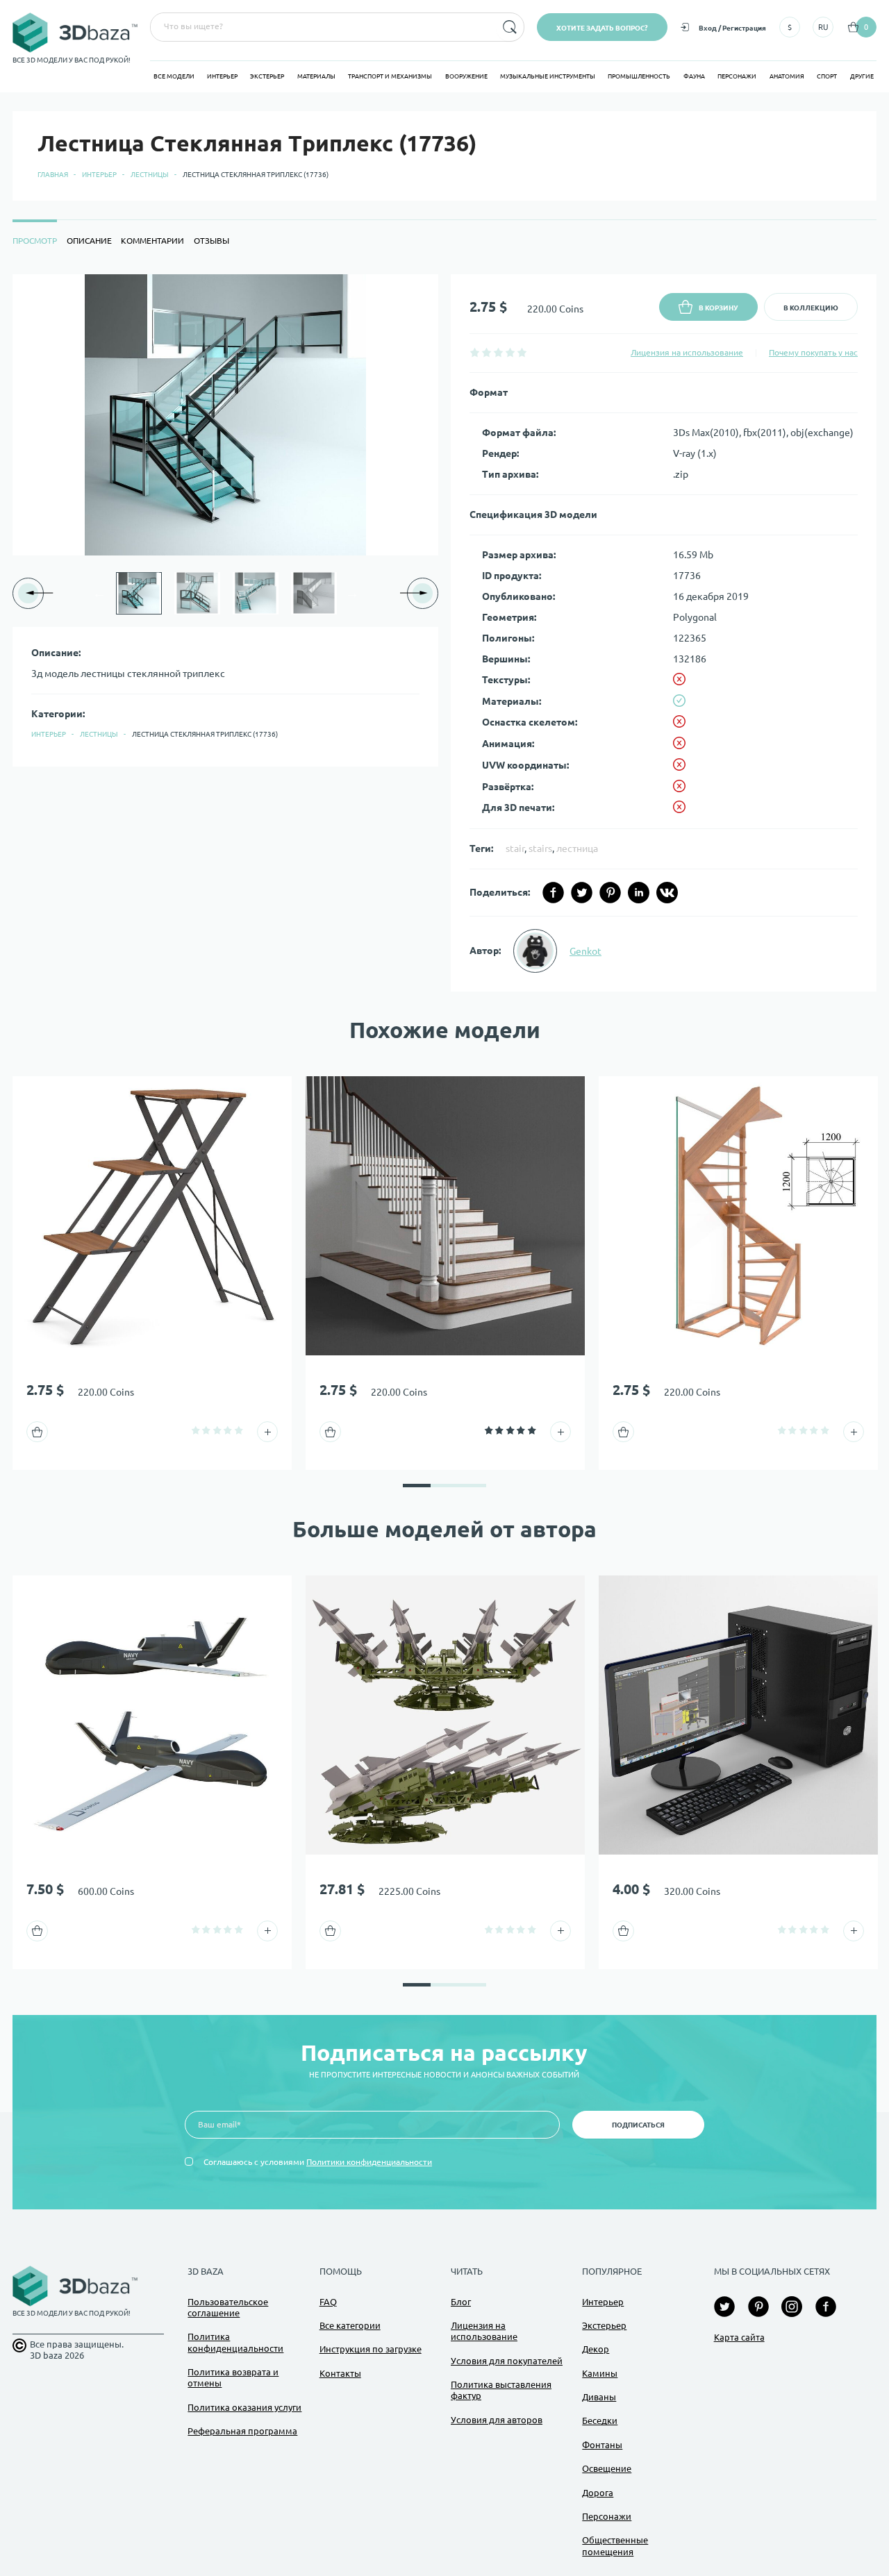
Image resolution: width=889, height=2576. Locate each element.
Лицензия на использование (687, 352)
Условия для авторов (497, 2420)
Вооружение (466, 76)
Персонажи (737, 76)
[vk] (667, 893)
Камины (600, 2373)
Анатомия (787, 76)
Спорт (827, 76)
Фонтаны (602, 2445)
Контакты (340, 2373)
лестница (577, 848)
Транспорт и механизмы (390, 76)
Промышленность (639, 76)
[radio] (475, 352)
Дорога (598, 2493)
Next (352, 593)
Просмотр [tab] (35, 241)
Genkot (585, 951)
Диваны (599, 2397)
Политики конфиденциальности (369, 2162)
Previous (99, 593)
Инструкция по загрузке (371, 2349)
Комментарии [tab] (152, 241)
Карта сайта (739, 2337)
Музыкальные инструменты (548, 76)
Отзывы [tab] (211, 241)
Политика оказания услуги (244, 2407)
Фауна (694, 76)
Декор (596, 2349)
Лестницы (150, 175)
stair (515, 848)
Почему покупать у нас (813, 352)
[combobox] (322, 27)
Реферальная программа (242, 2431)
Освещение (607, 2468)
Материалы (316, 76)
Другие (862, 76)
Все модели (174, 76)
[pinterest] (610, 893)
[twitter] (582, 893)
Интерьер (222, 76)
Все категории (350, 2325)
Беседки (600, 2420)
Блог (461, 2302)
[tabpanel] (444, 633)
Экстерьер (267, 76)
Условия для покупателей (507, 2361)
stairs (540, 848)
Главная (53, 175)
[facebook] (553, 893)
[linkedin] (639, 893)
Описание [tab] (89, 241)
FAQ (328, 2302)
